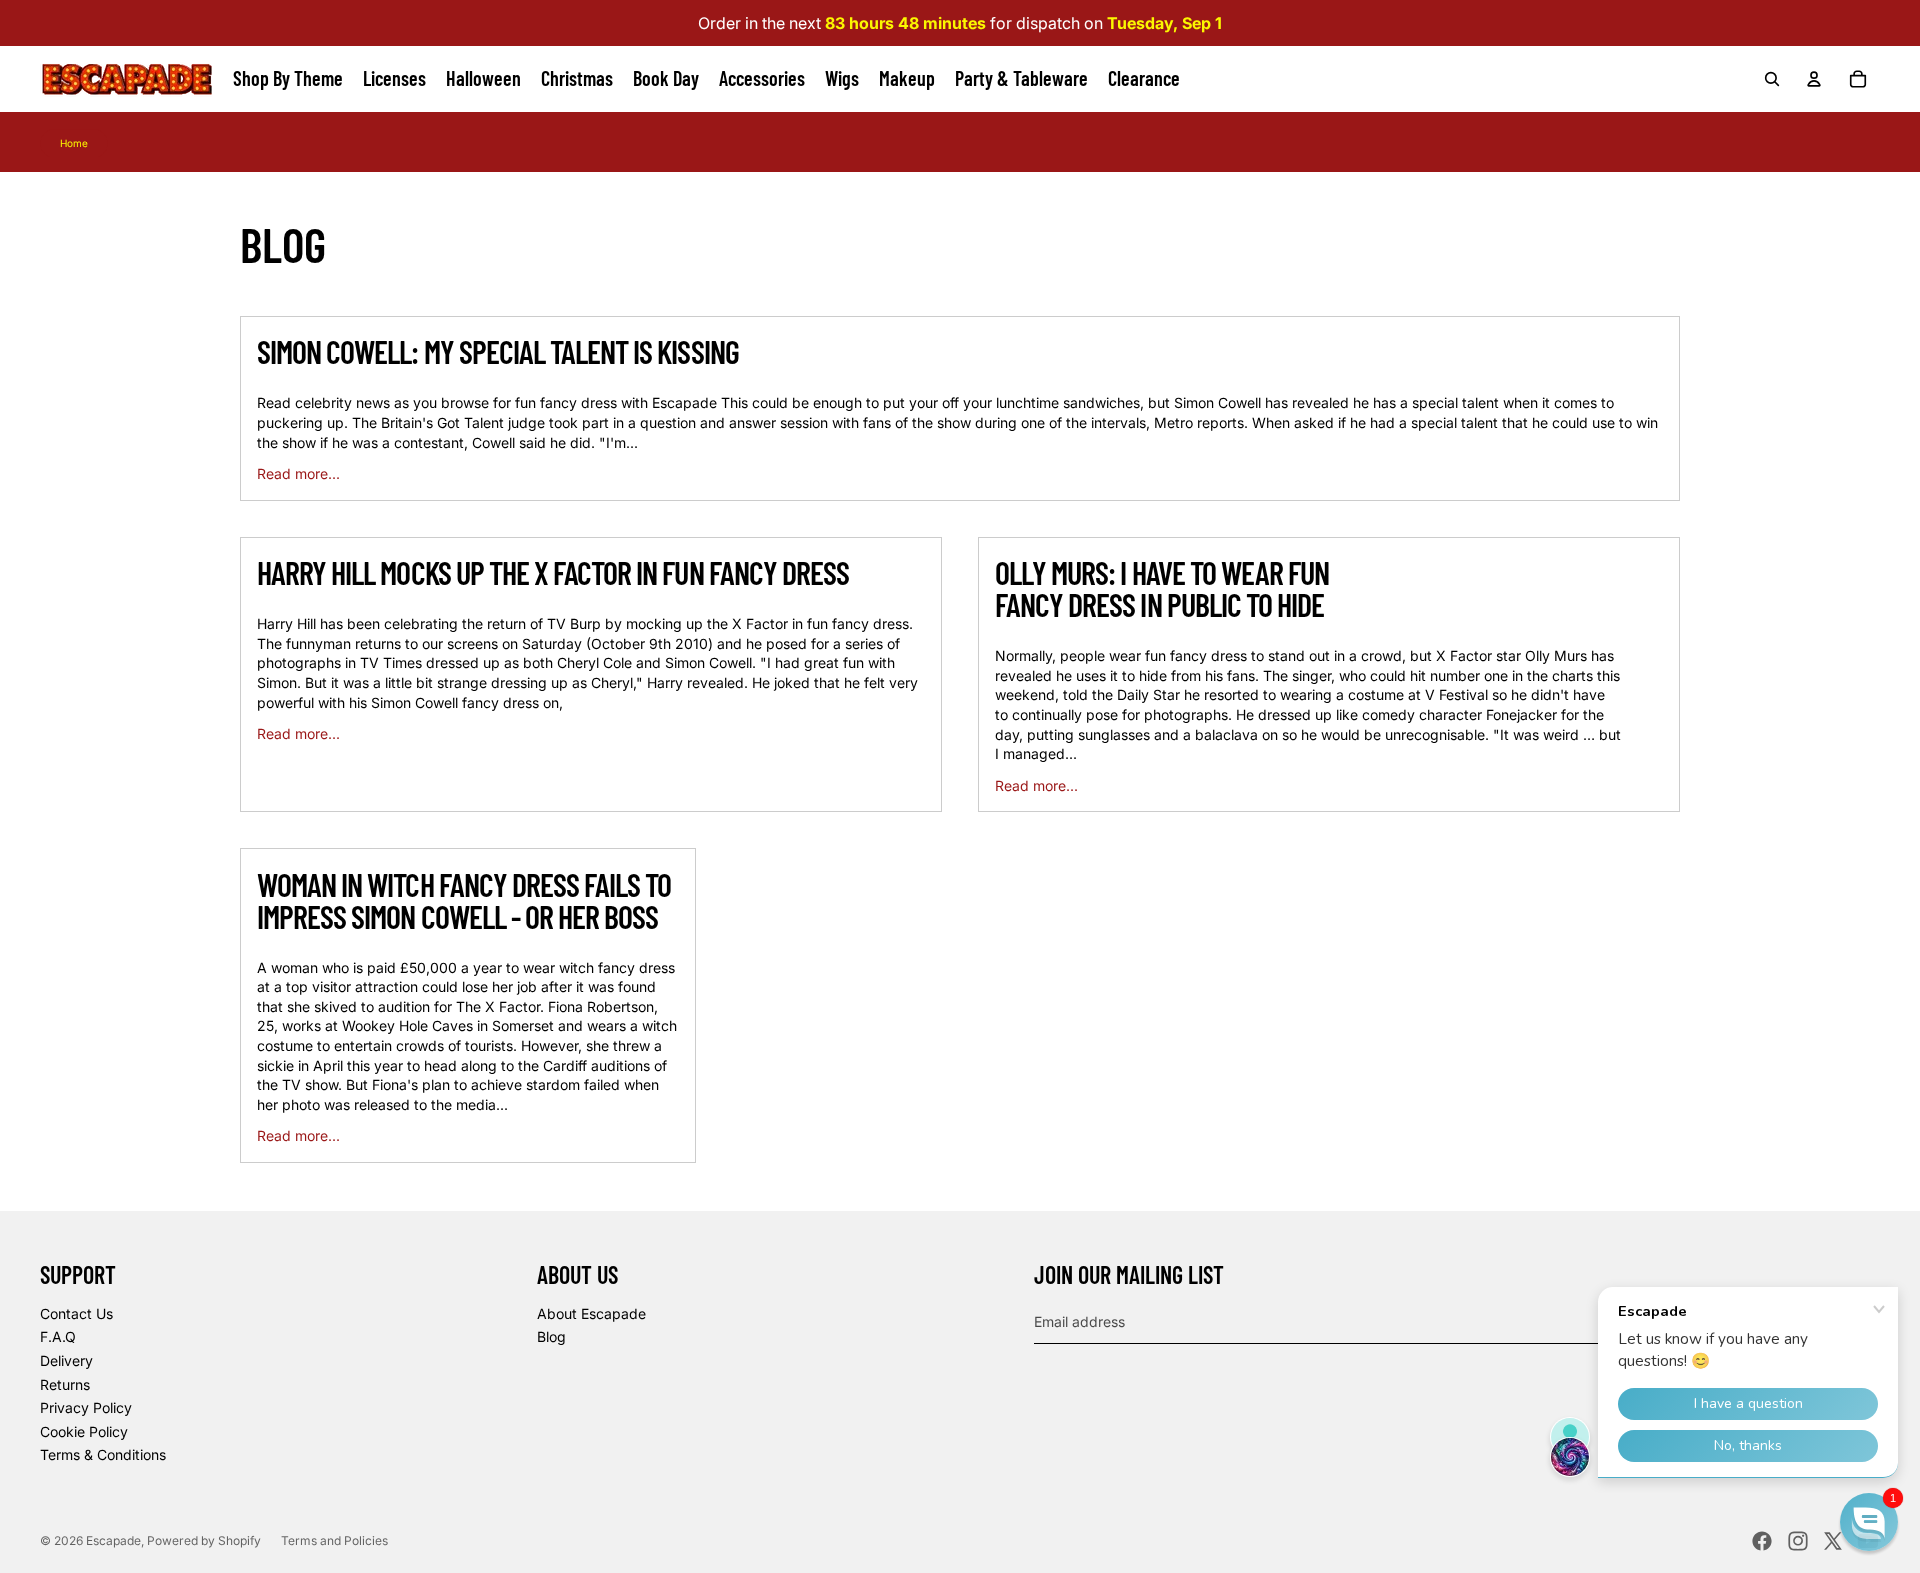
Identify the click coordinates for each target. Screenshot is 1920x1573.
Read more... (298, 473)
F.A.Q (58, 1336)
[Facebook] (1762, 1541)
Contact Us (76, 1313)
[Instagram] (1798, 1541)
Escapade (113, 1540)
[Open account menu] (1814, 79)
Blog (551, 1336)
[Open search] (1772, 79)
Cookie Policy (84, 1431)
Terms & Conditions (103, 1454)
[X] (1833, 1541)
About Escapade (591, 1313)
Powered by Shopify (204, 1540)
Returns (65, 1384)
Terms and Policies (334, 1540)
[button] (1869, 1522)
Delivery (66, 1360)
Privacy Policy (86, 1407)
